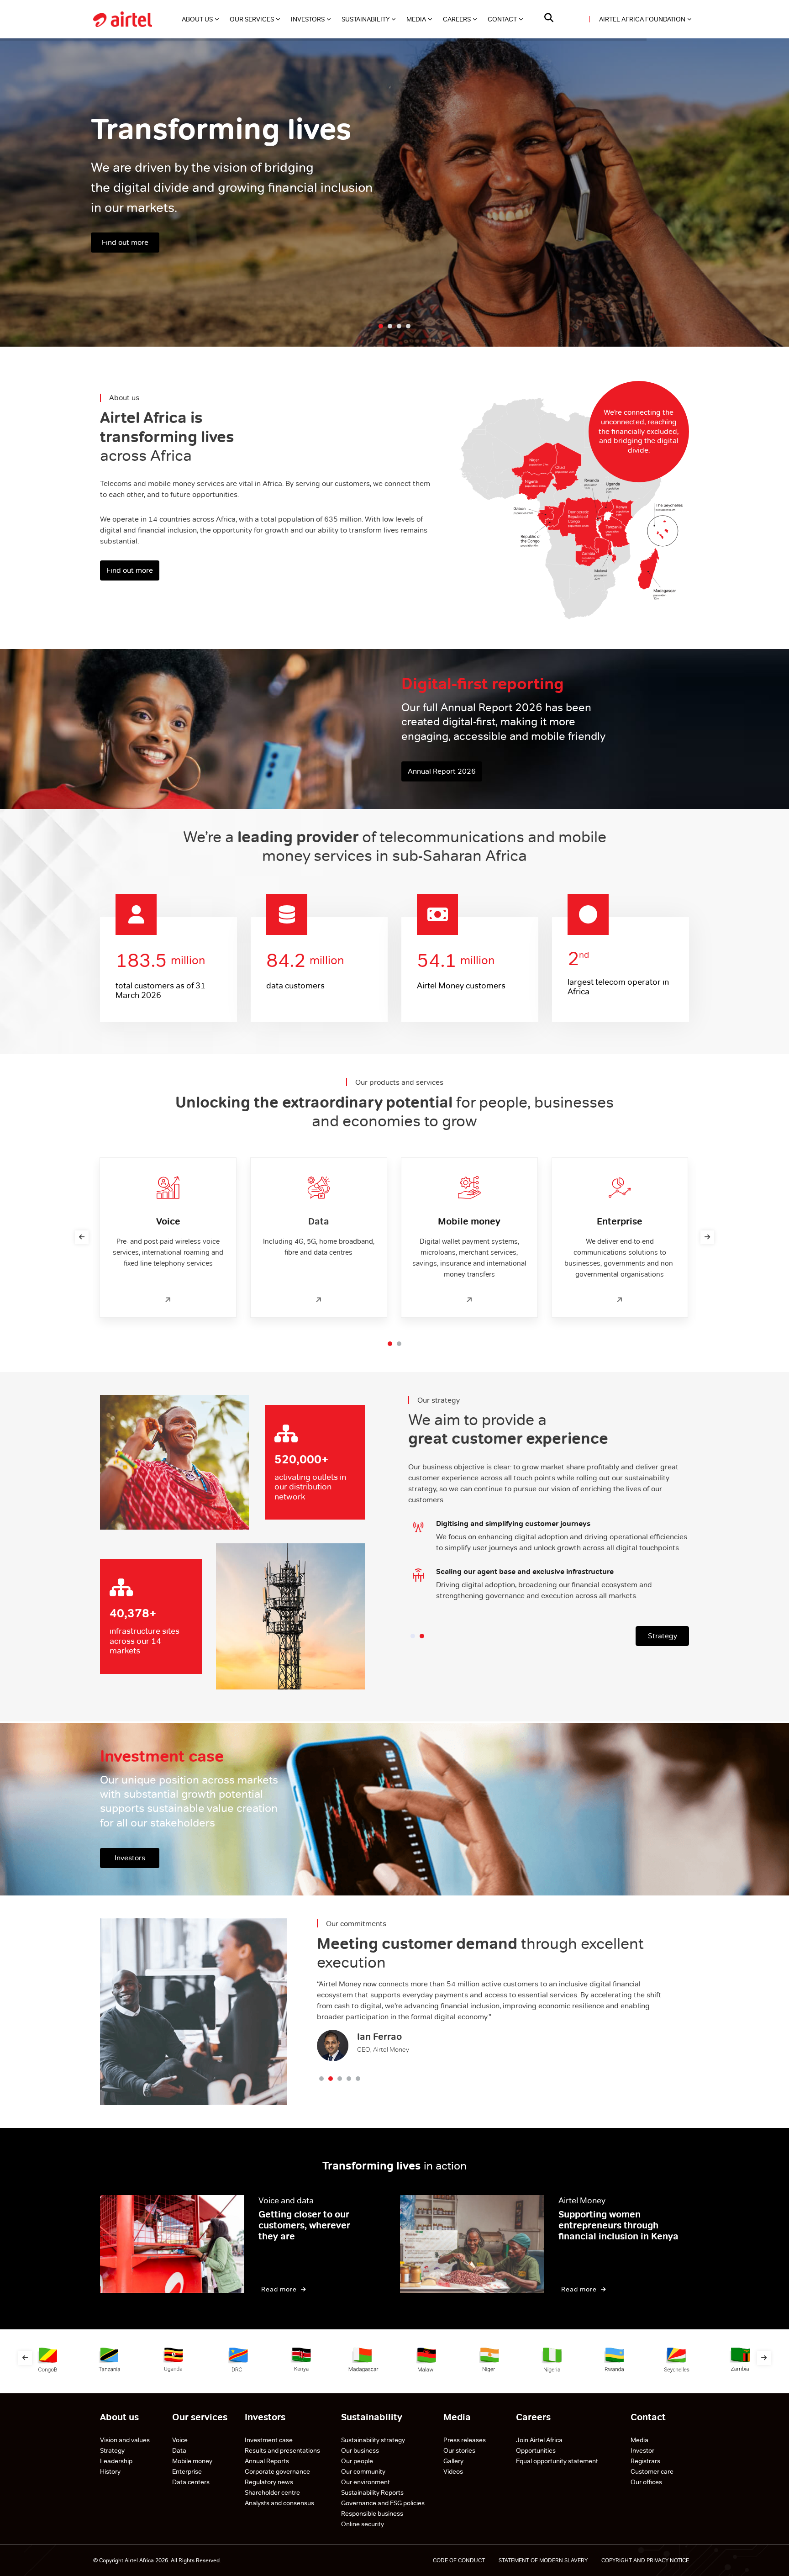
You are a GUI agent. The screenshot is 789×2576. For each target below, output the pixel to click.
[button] (390, 1344)
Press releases (465, 2440)
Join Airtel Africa (539, 2440)
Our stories (459, 2450)
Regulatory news (269, 2482)
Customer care (652, 2471)
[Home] (123, 19)
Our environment (366, 2482)
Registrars (645, 2461)
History (110, 2471)
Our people (357, 2461)
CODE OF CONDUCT (459, 2560)
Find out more (125, 242)
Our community (364, 2471)
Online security (363, 2524)
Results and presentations (282, 2450)
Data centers (191, 2482)
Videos (453, 2471)
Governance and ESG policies (384, 2503)
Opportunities (536, 2450)
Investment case (269, 2440)
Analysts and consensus (279, 2503)
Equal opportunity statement (557, 2461)
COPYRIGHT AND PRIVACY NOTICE (645, 2560)
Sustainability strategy (373, 2440)
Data (179, 2450)
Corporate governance (277, 2471)
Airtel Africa (139, 2560)
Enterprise (187, 2471)
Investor (642, 2450)
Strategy (663, 1636)
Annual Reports (267, 2461)
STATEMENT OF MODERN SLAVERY (543, 2560)
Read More (280, 2289)
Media (639, 2440)
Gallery (453, 2461)
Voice (180, 2440)
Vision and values (125, 2440)
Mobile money (192, 2461)
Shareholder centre (272, 2492)
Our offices (646, 2482)
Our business (361, 2450)
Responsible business (372, 2513)
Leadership (116, 2461)
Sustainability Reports (373, 2492)
